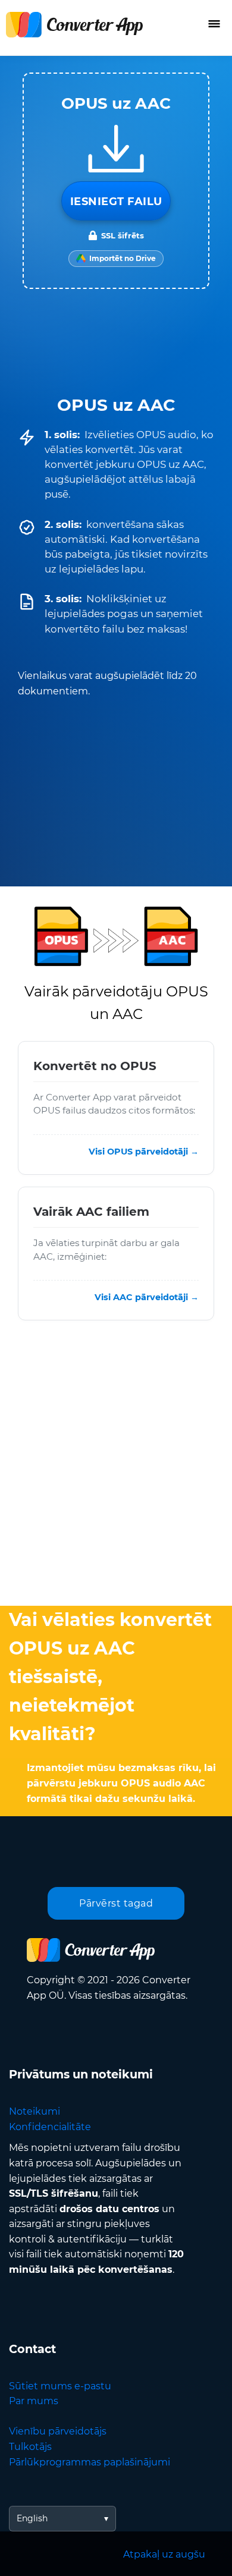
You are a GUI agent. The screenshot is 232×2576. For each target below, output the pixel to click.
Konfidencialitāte (50, 2127)
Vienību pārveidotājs (58, 2431)
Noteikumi (35, 2111)
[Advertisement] (116, 1466)
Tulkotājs (30, 2447)
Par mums (34, 2401)
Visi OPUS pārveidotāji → (144, 1152)
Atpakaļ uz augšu (164, 2554)
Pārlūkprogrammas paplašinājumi (90, 2462)
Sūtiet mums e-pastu (60, 2386)
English (32, 2518)
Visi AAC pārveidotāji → (147, 1298)
